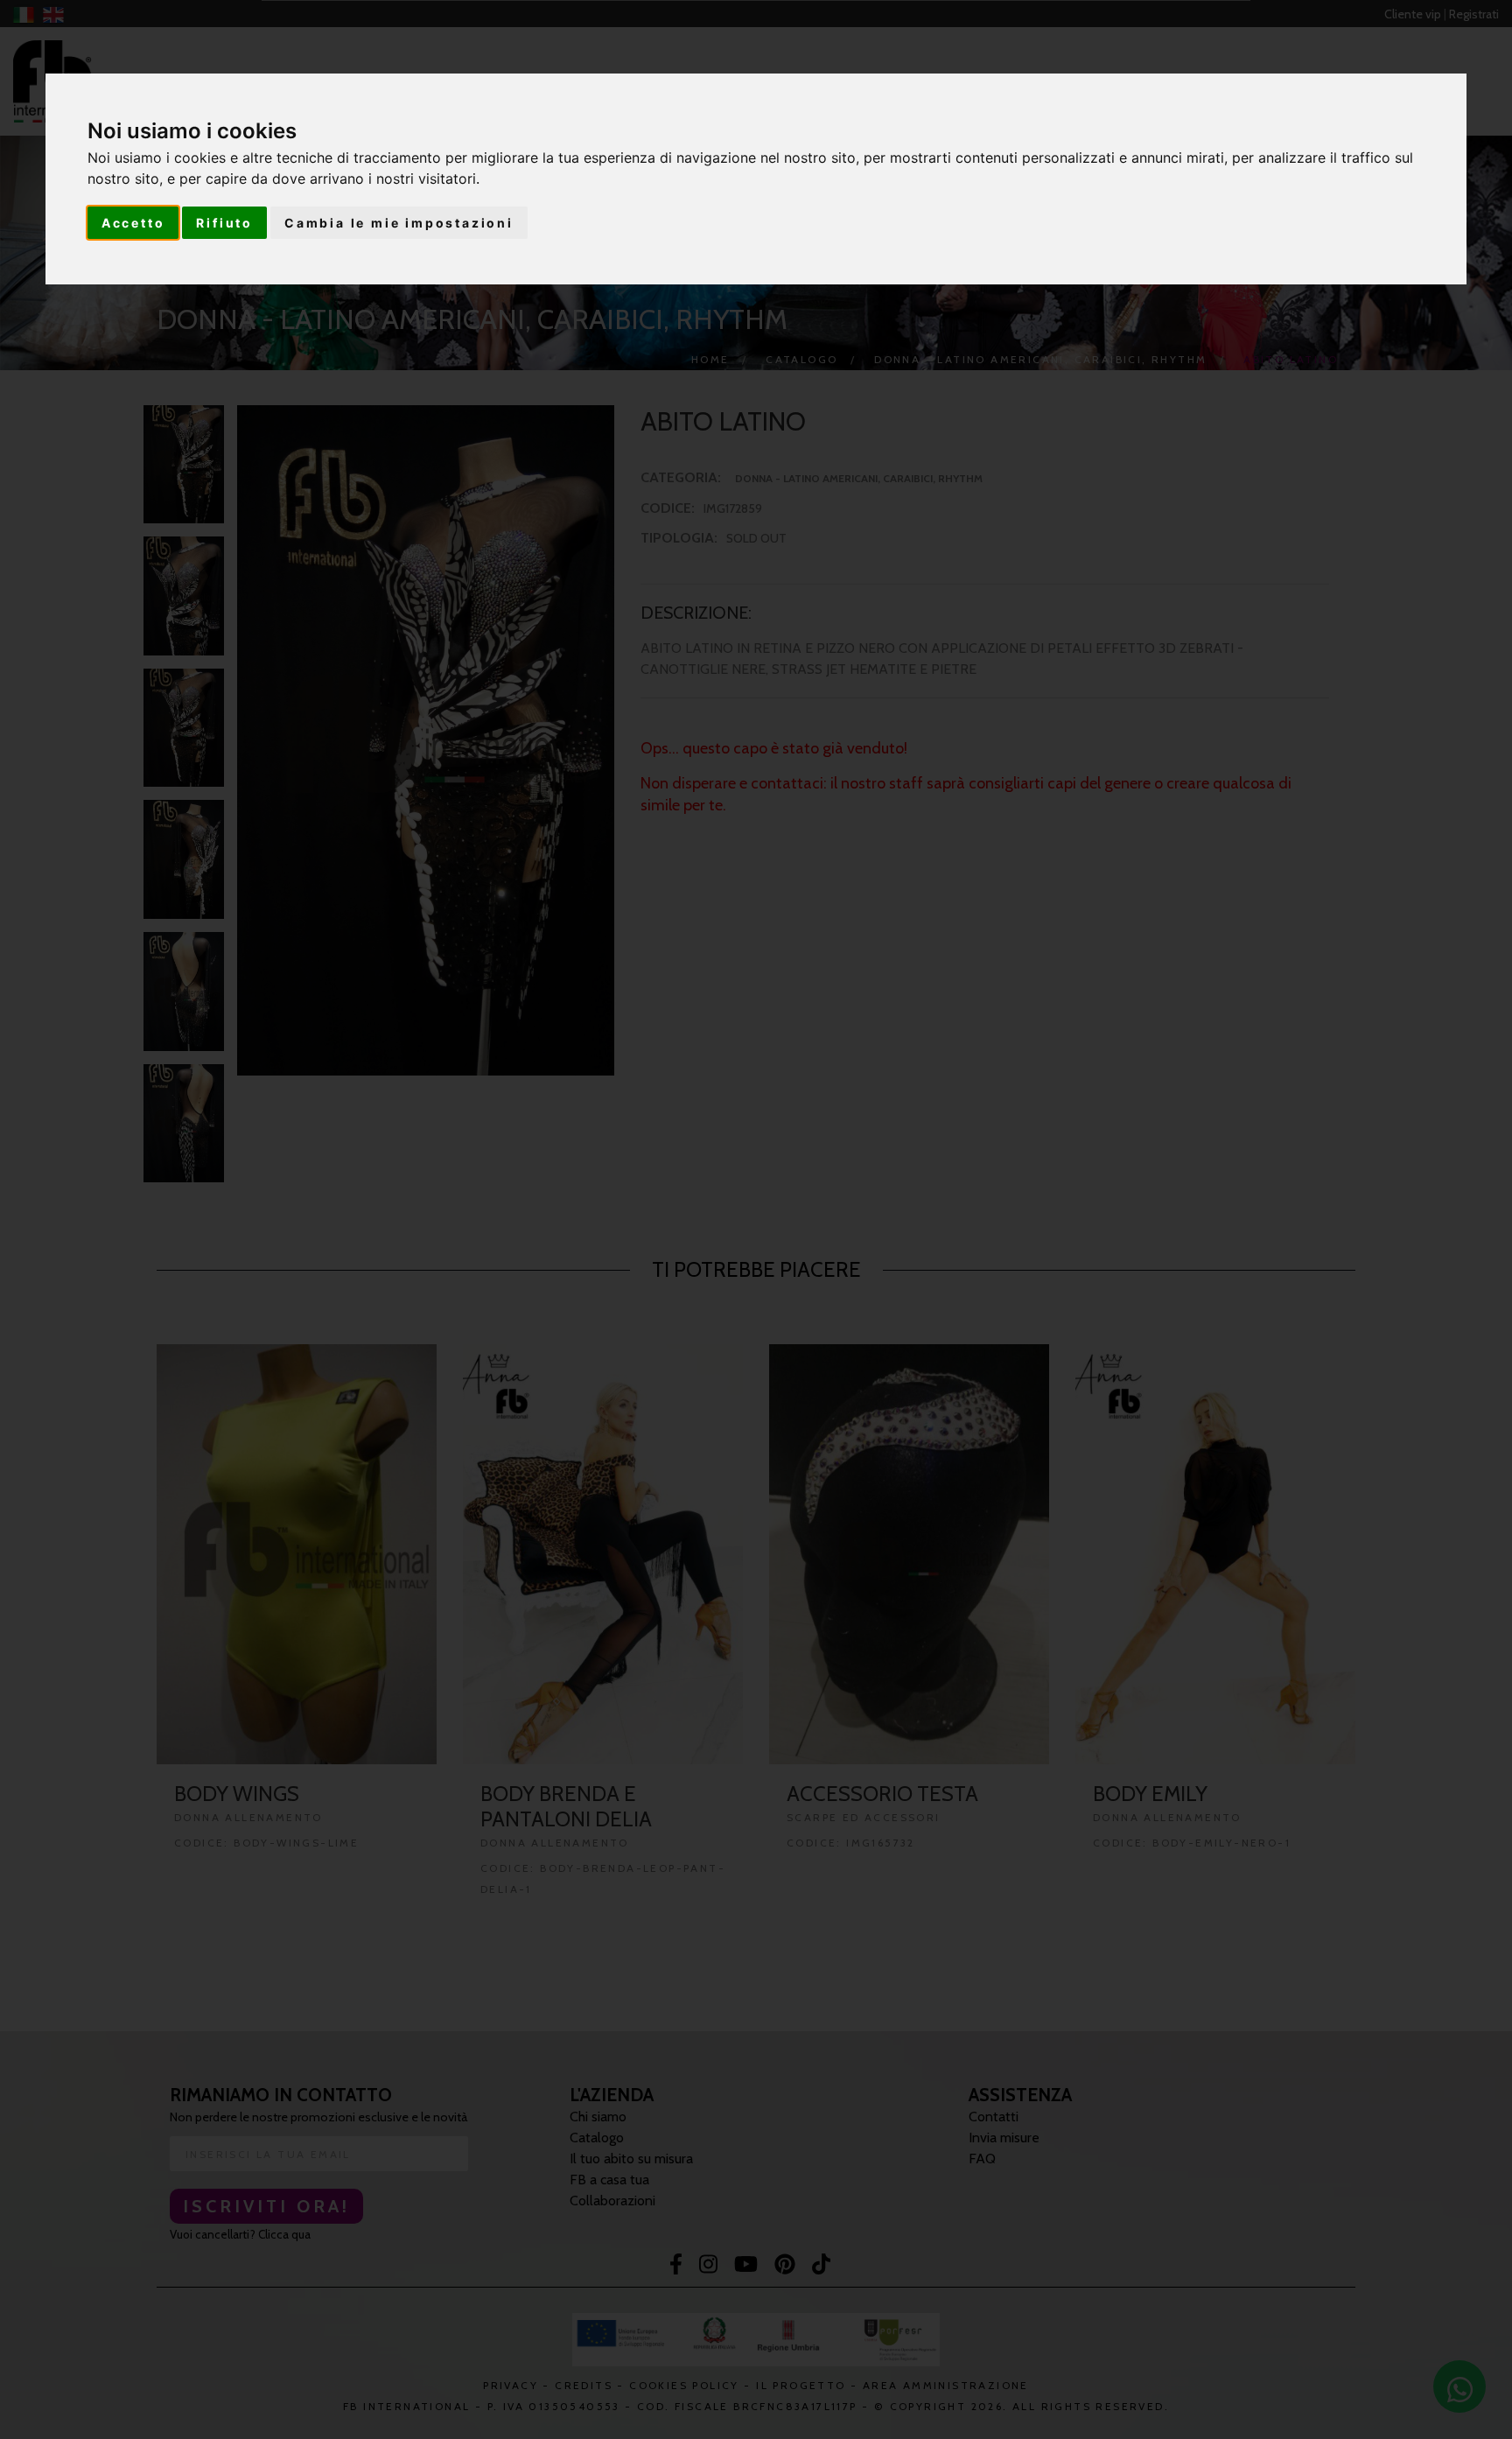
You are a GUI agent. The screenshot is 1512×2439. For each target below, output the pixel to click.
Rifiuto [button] (224, 223)
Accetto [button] (133, 223)
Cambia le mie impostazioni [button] (399, 223)
